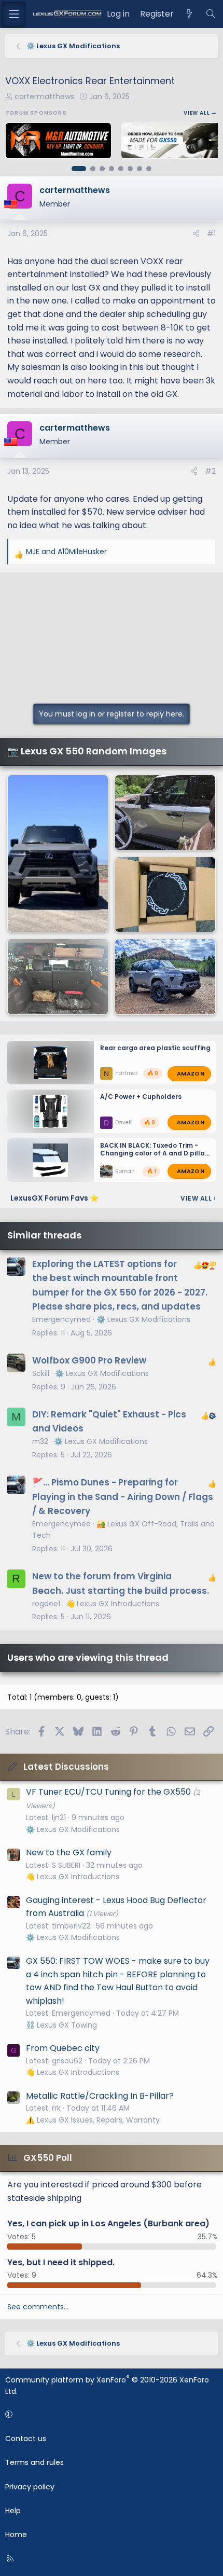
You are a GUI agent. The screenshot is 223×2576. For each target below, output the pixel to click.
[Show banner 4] (112, 169)
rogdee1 (46, 1604)
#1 (211, 233)
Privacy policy (30, 2487)
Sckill (41, 1373)
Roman (125, 1171)
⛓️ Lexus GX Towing (61, 2025)
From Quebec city (63, 2048)
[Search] (210, 14)
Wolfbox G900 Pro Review (89, 1360)
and (66, 552)
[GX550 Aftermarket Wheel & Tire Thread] (165, 976)
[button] (110, 2414)
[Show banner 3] (102, 169)
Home (16, 2534)
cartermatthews (44, 97)
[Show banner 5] (121, 169)
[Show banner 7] (140, 169)
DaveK (123, 1122)
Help (13, 2511)
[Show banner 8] (149, 169)
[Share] (196, 233)
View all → (200, 113)
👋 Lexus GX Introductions (113, 1604)
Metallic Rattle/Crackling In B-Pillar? (100, 2096)
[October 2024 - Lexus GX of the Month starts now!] (165, 812)
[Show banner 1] (79, 169)
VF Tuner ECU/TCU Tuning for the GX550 (108, 1792)
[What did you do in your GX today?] (58, 854)
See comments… (38, 2307)
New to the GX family (69, 1852)
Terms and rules (34, 2462)
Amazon (191, 1073)
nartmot (126, 1073)
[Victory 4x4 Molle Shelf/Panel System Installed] (58, 976)
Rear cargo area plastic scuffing (155, 1048)
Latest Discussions (66, 1767)
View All (198, 1198)
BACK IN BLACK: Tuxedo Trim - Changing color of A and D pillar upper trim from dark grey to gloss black (154, 1157)
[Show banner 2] (93, 169)
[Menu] (13, 14)
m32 (40, 1441)
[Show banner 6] (130, 169)
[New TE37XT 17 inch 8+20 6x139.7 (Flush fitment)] (165, 894)
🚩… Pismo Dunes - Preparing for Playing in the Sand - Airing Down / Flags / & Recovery (123, 1496)
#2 (210, 471)
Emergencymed (61, 1319)
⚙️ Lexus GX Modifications (143, 1319)
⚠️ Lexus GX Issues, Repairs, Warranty (93, 2120)
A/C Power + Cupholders (141, 1097)
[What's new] (190, 14)
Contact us (26, 2439)
